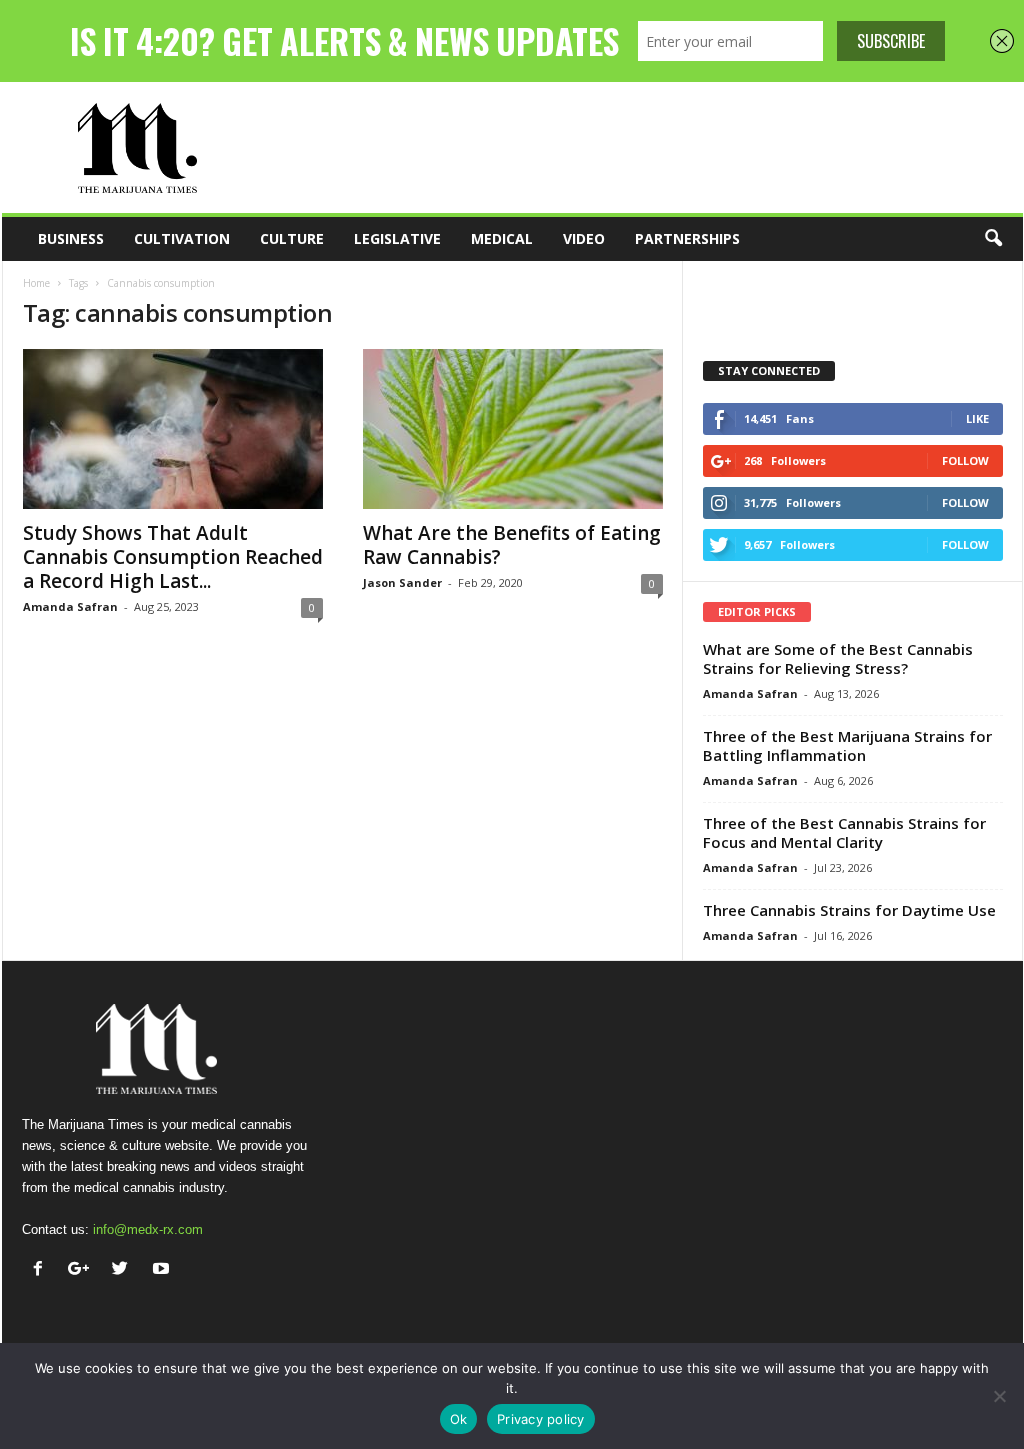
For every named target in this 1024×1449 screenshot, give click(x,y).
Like (977, 418)
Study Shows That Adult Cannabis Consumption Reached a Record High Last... (173, 557)
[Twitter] (124, 1270)
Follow (965, 460)
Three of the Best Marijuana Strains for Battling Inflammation (847, 745)
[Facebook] (42, 1270)
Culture (292, 238)
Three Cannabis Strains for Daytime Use (849, 910)
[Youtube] (163, 1270)
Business (71, 238)
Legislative (397, 238)
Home (36, 283)
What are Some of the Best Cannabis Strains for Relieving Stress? (838, 658)
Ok (459, 1419)
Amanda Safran (70, 606)
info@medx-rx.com (148, 1229)
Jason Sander (402, 582)
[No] (999, 1396)
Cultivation (182, 238)
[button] (993, 239)
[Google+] (83, 1270)
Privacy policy (541, 1419)
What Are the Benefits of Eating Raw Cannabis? (512, 545)
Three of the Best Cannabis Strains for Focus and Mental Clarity (844, 832)
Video (584, 238)
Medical (502, 238)
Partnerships (687, 238)
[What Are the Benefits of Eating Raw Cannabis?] (513, 429)
